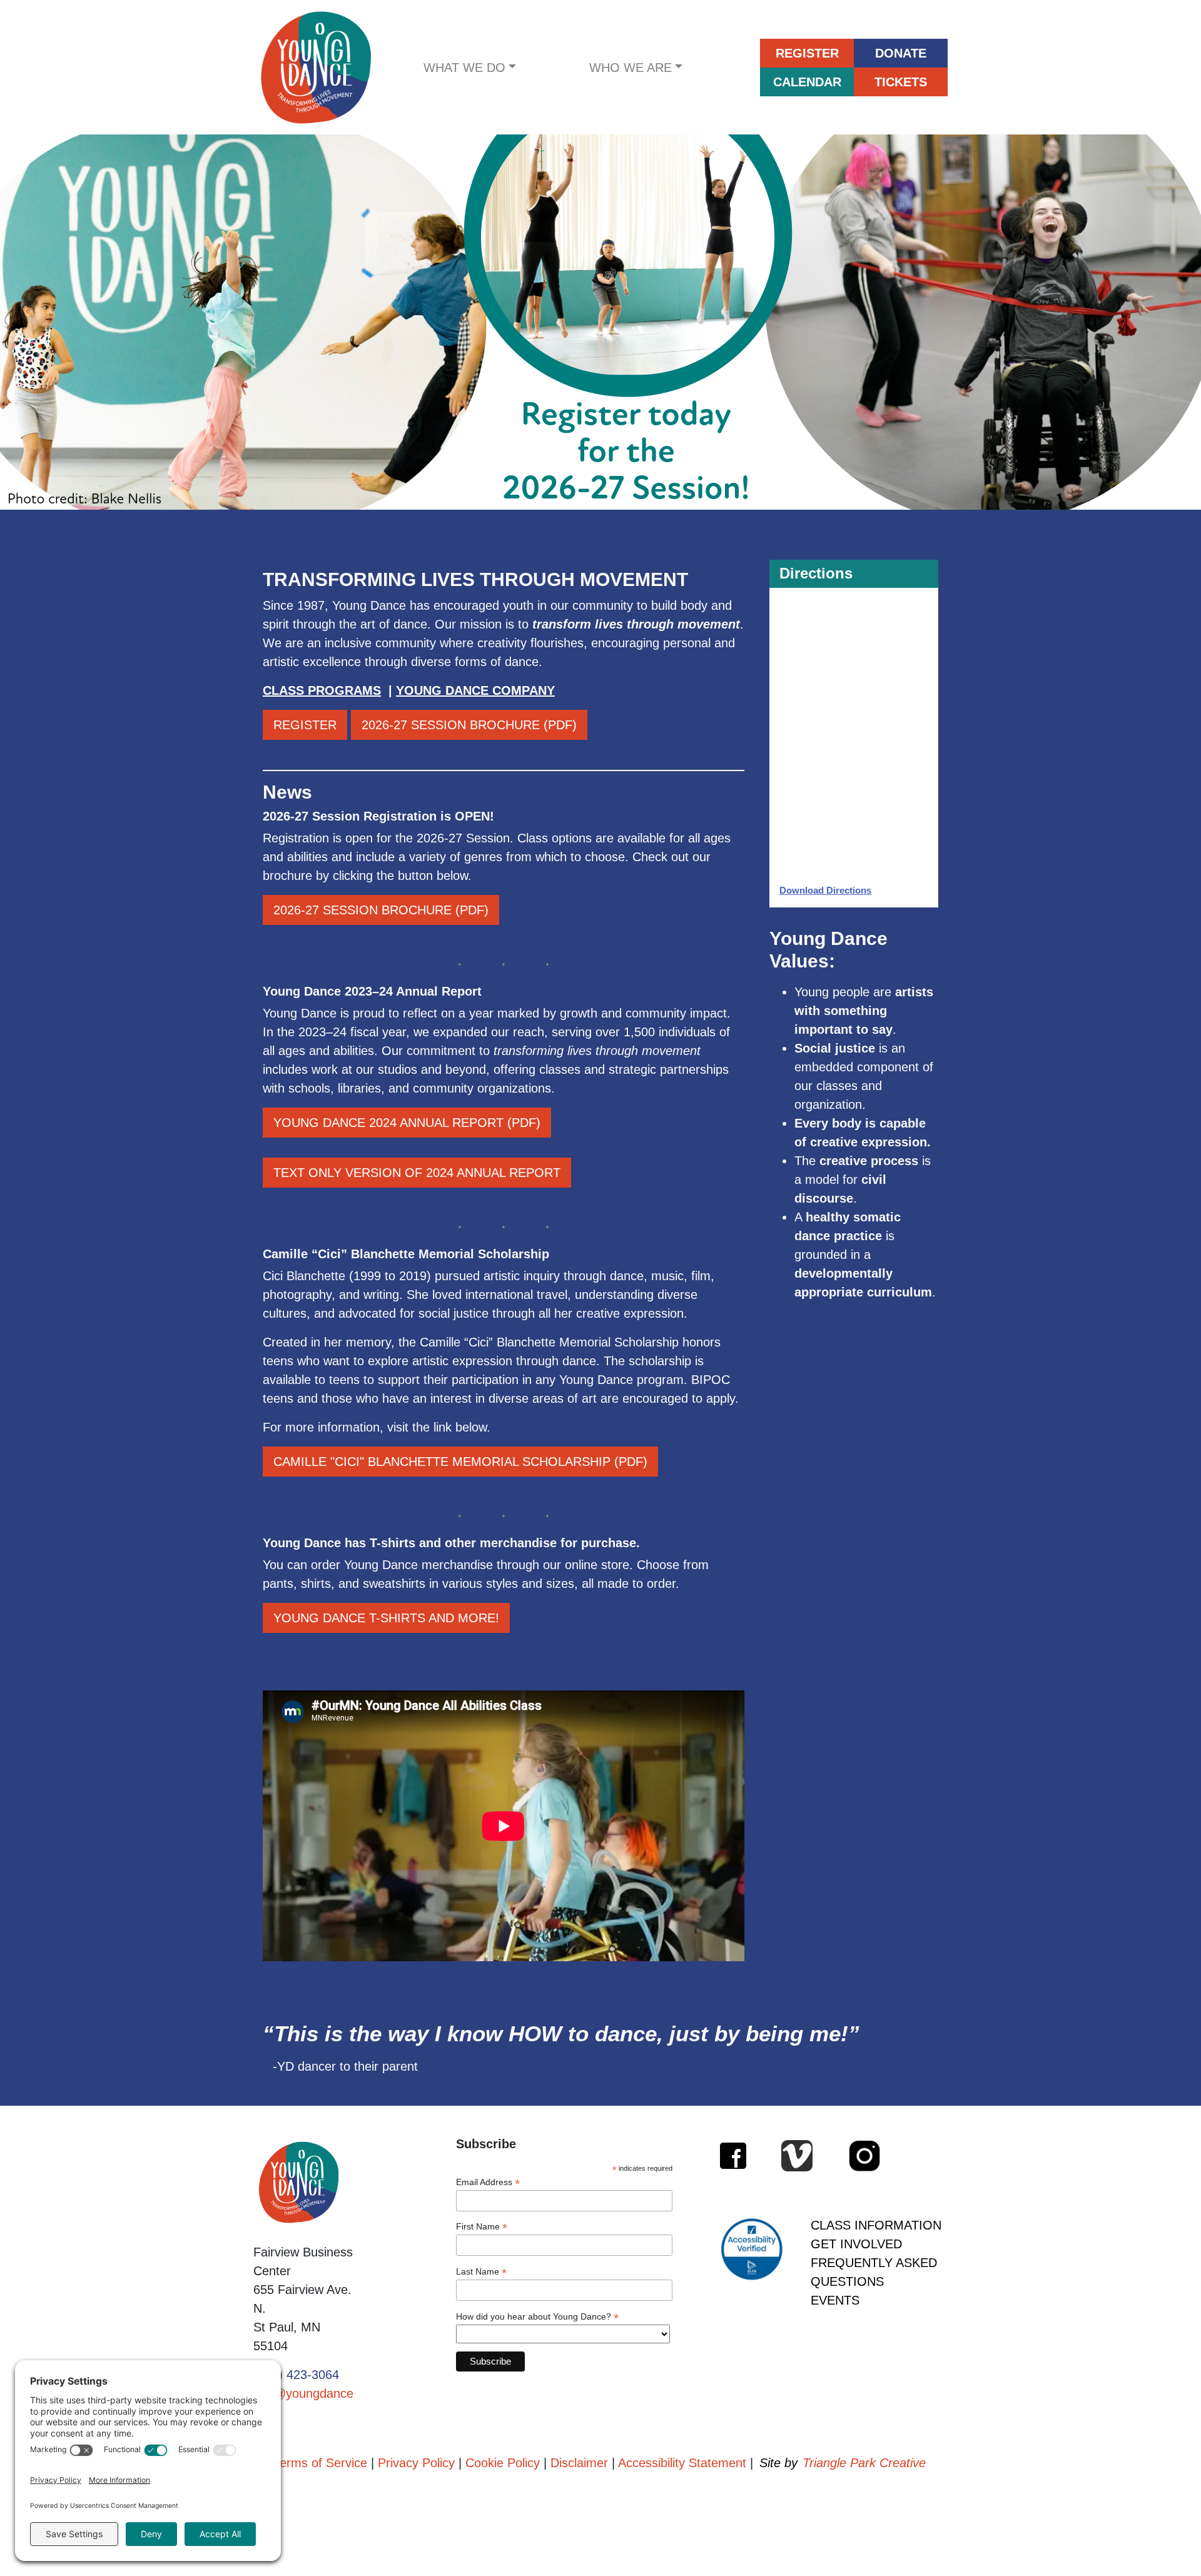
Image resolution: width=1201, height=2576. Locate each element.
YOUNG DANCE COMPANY (475, 690)
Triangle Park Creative (864, 2463)
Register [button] (305, 725)
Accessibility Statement (682, 2463)
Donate (901, 53)
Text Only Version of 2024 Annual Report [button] (417, 1173)
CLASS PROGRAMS (322, 690)
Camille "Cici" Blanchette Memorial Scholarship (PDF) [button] (460, 1462)
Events (835, 2300)
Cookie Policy (503, 2463)
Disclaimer (579, 2463)
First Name (482, 2227)
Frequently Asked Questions (874, 2272)
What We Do (464, 68)
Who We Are (631, 68)
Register (807, 53)
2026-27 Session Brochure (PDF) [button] (469, 725)
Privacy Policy (416, 2463)
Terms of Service (320, 2463)
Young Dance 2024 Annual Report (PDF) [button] (407, 1123)
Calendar (807, 82)
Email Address (488, 2182)
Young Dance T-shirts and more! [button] (386, 1618)
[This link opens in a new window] (600, 322)
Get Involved (856, 2244)
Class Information (876, 2225)
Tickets (901, 82)
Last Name (481, 2272)
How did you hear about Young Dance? (537, 2317)
